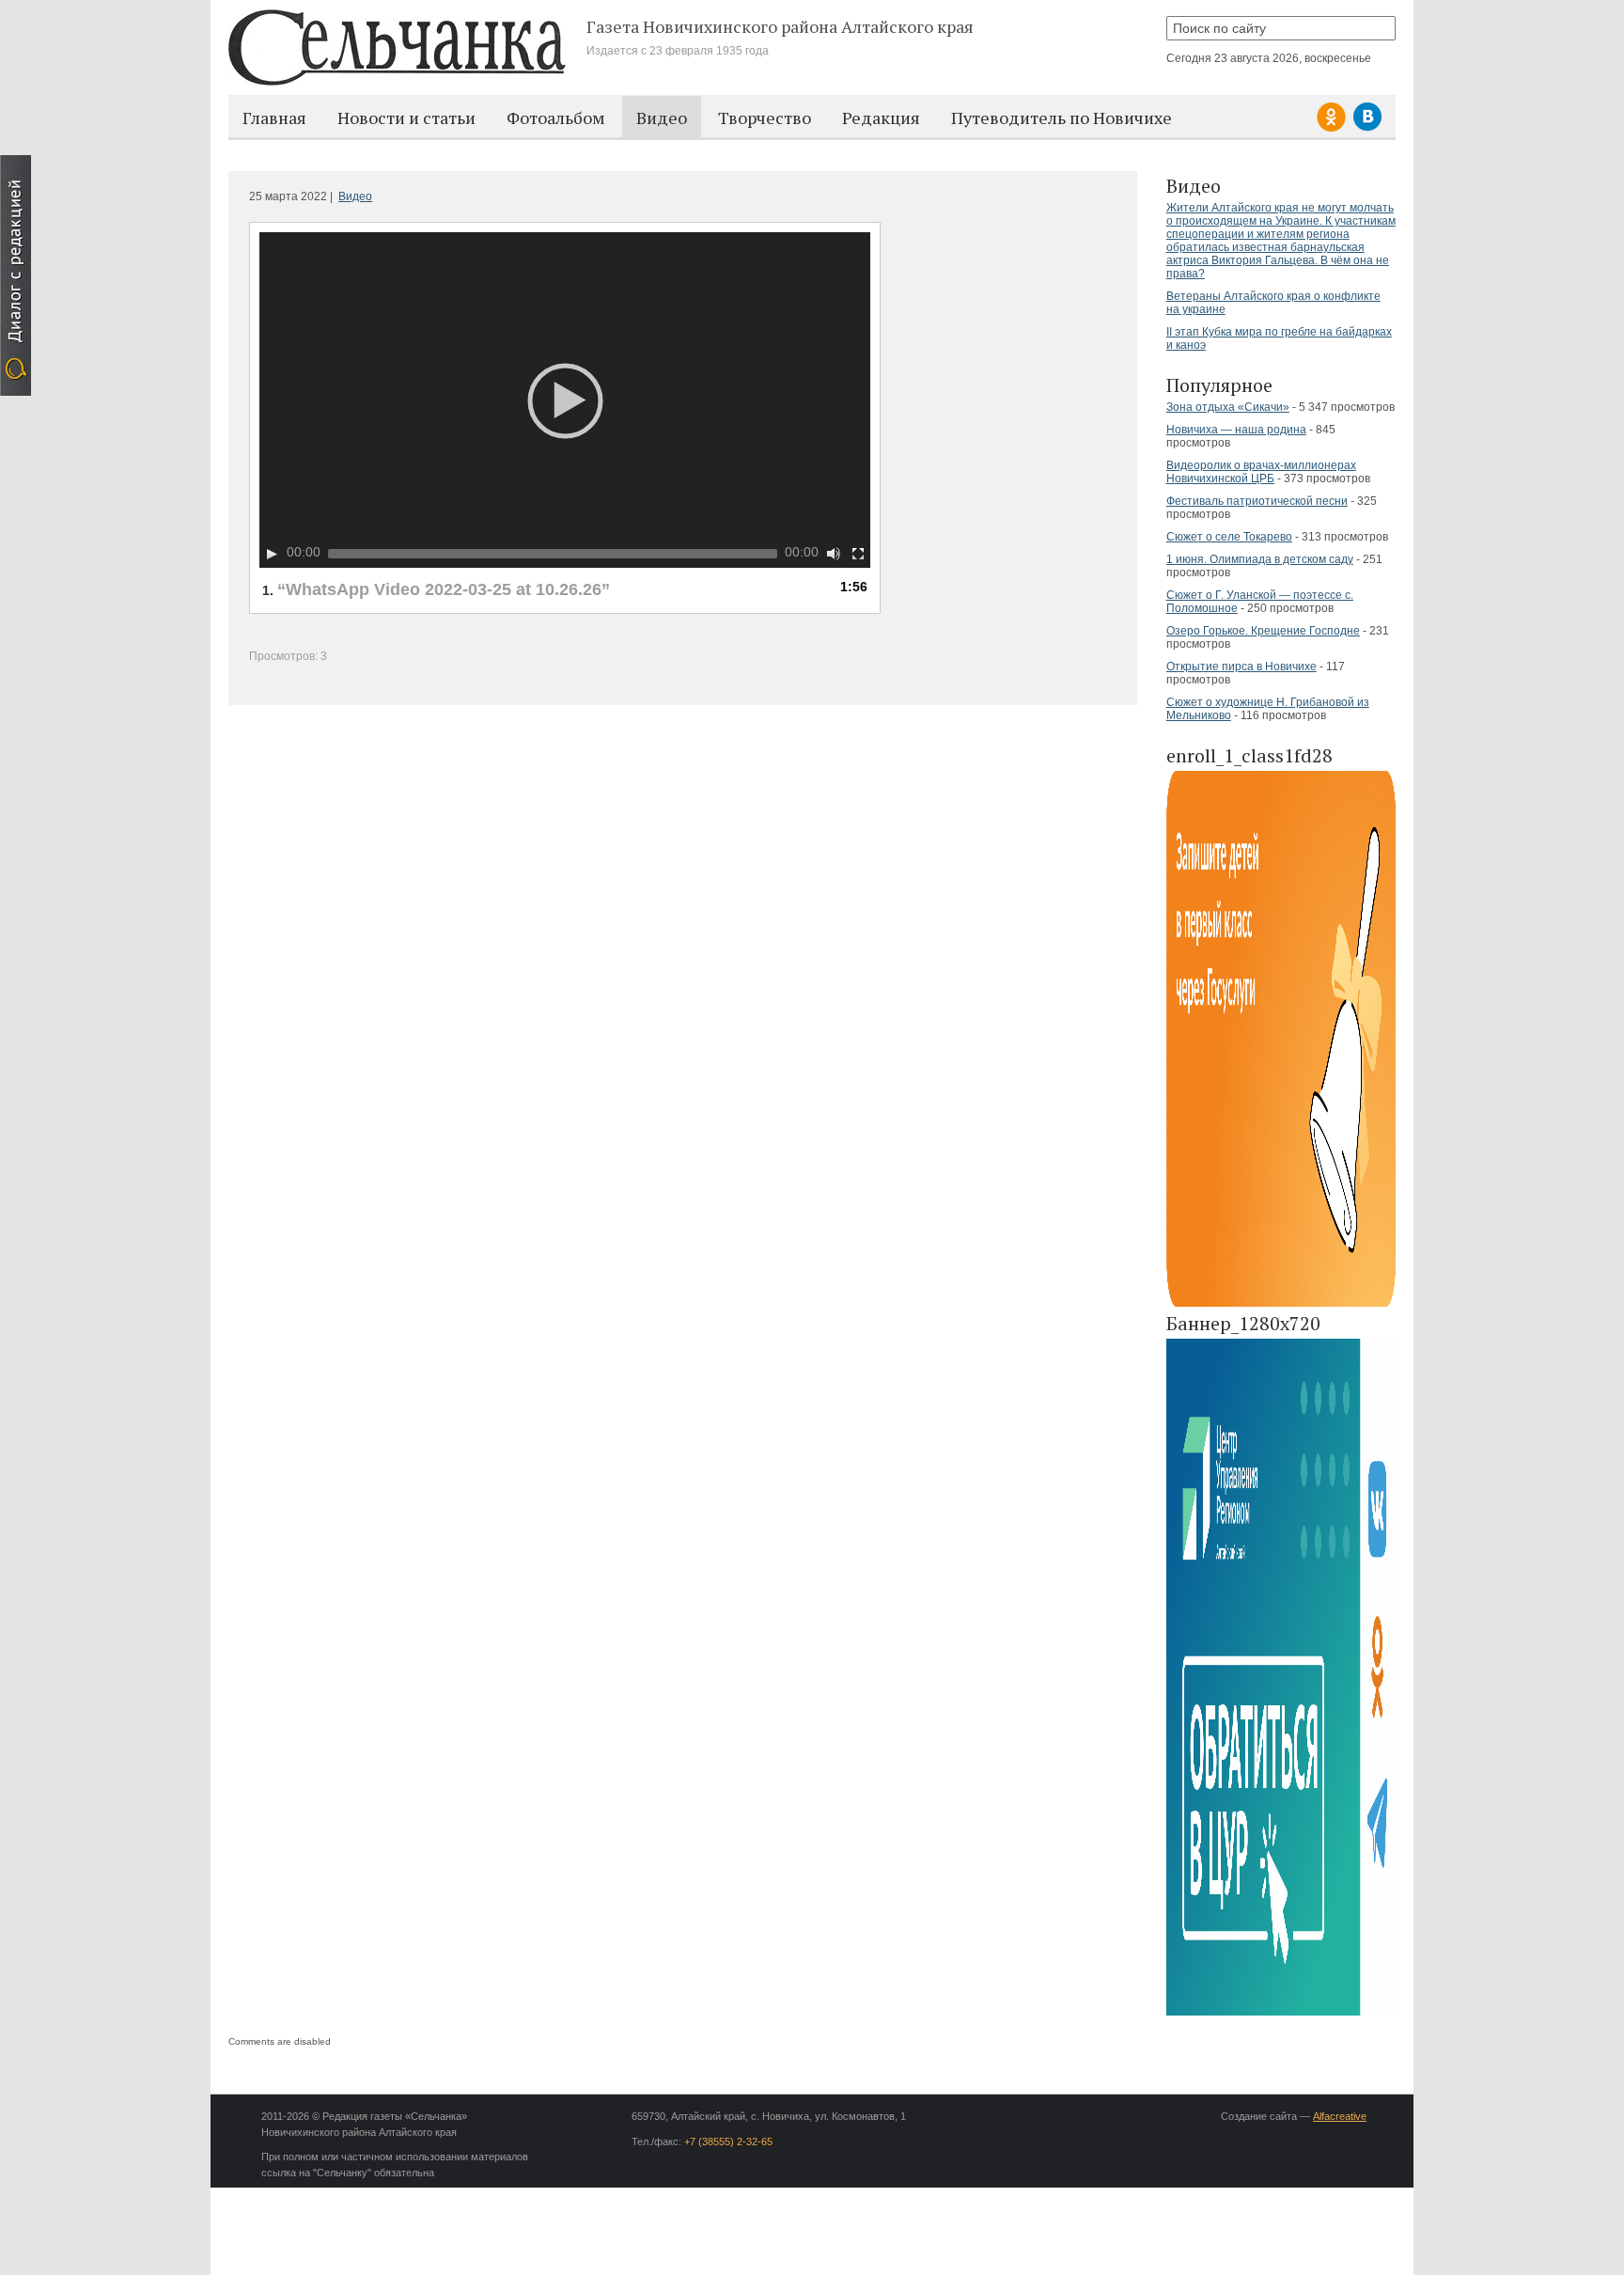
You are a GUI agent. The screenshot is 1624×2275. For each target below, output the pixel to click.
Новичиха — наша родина (1236, 430)
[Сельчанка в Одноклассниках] (1334, 128)
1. (436, 589)
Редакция (881, 118)
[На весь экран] (858, 554)
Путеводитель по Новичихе (1062, 118)
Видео (662, 118)
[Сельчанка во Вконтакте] (1367, 128)
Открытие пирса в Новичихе (1241, 667)
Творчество (765, 118)
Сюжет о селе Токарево (1229, 537)
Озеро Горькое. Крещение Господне (1263, 631)
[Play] (272, 554)
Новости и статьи (406, 118)
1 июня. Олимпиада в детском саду (1260, 559)
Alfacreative (1340, 2116)
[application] (565, 400)
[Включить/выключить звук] (834, 554)
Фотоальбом (556, 118)
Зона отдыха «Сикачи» (1228, 407)
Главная (274, 118)
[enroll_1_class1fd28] (1281, 1303)
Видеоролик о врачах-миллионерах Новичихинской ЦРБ (1261, 472)
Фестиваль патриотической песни (1257, 501)
